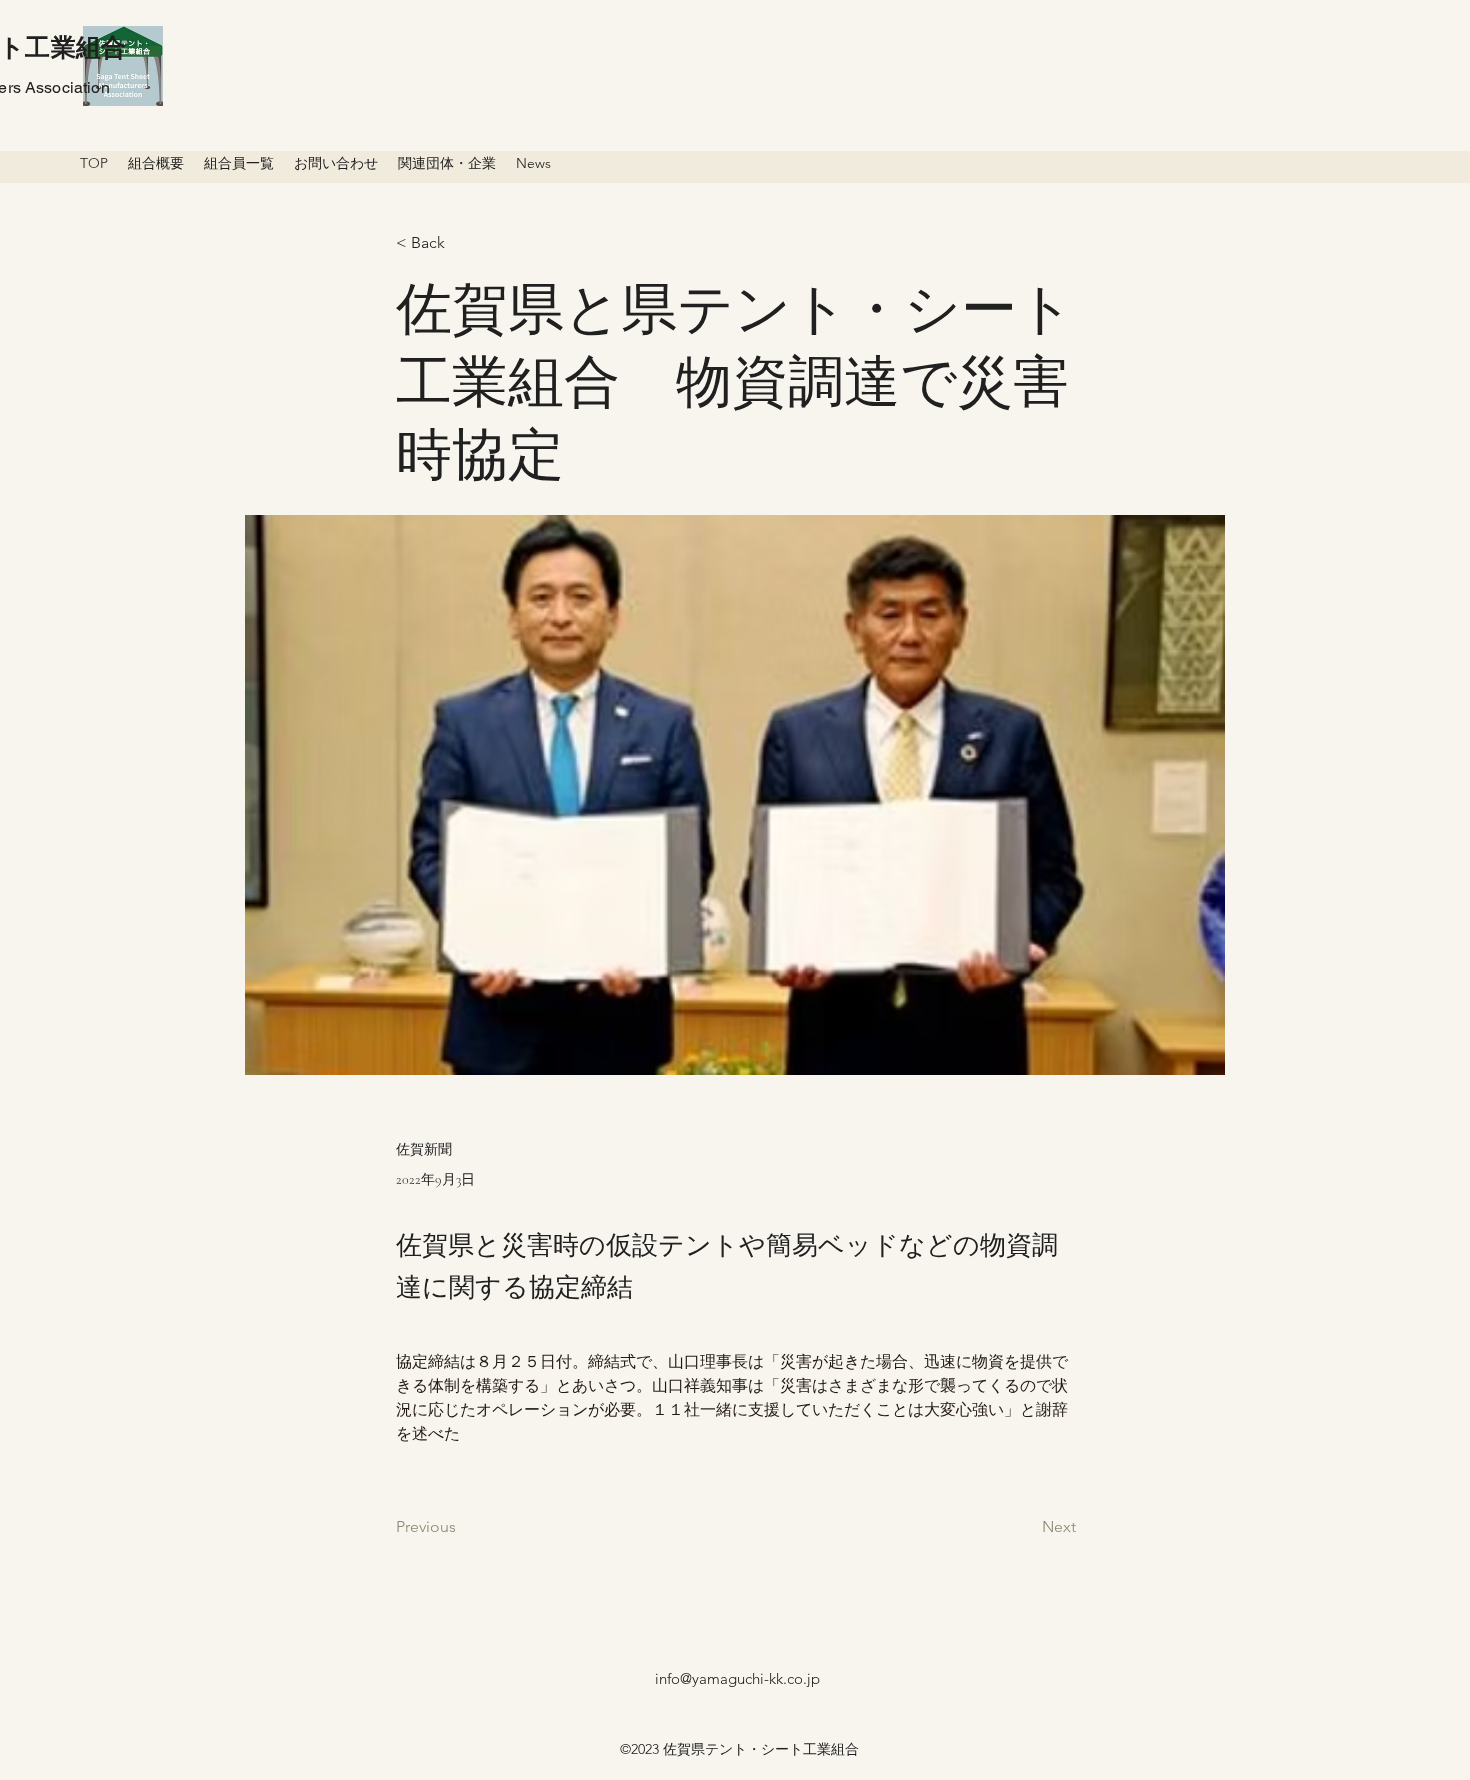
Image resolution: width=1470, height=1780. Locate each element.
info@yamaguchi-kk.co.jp (737, 1678)
